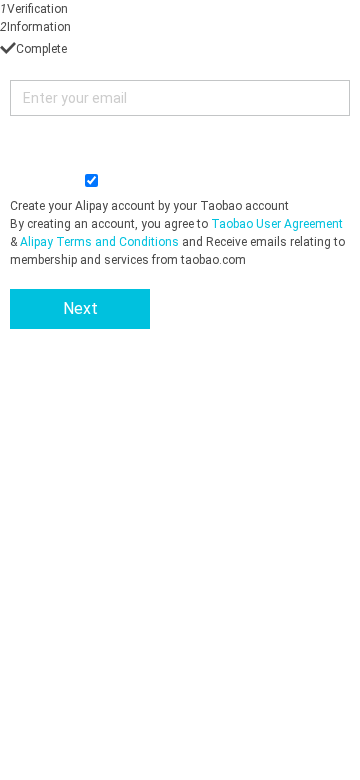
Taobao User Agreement (277, 224)
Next (80, 308)
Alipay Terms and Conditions (99, 242)
